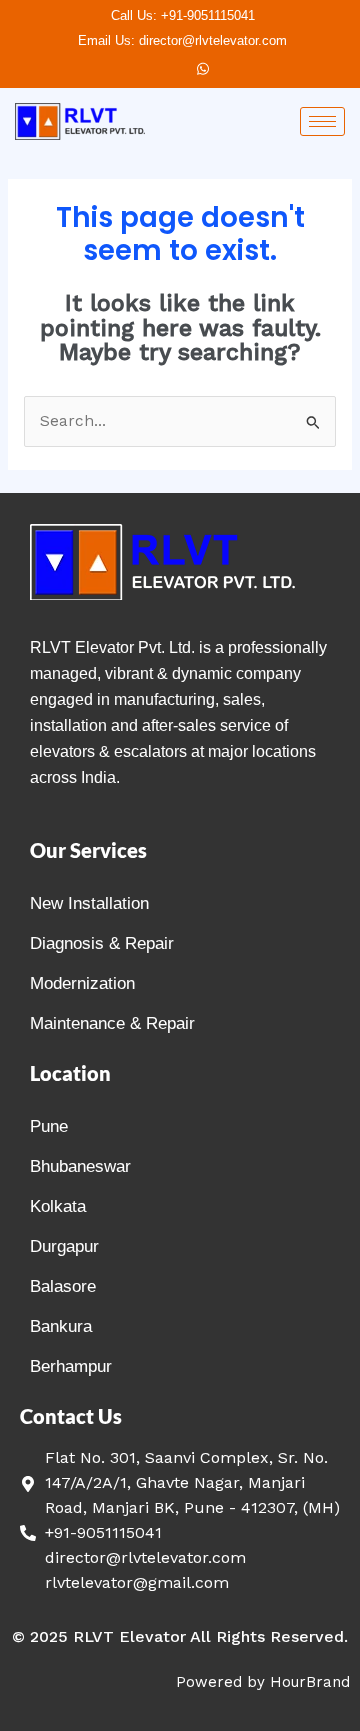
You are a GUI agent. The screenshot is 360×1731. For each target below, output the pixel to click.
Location (70, 1073)
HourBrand (310, 1682)
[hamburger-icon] (322, 121)
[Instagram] (203, 69)
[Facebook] (168, 69)
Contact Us (71, 1416)
